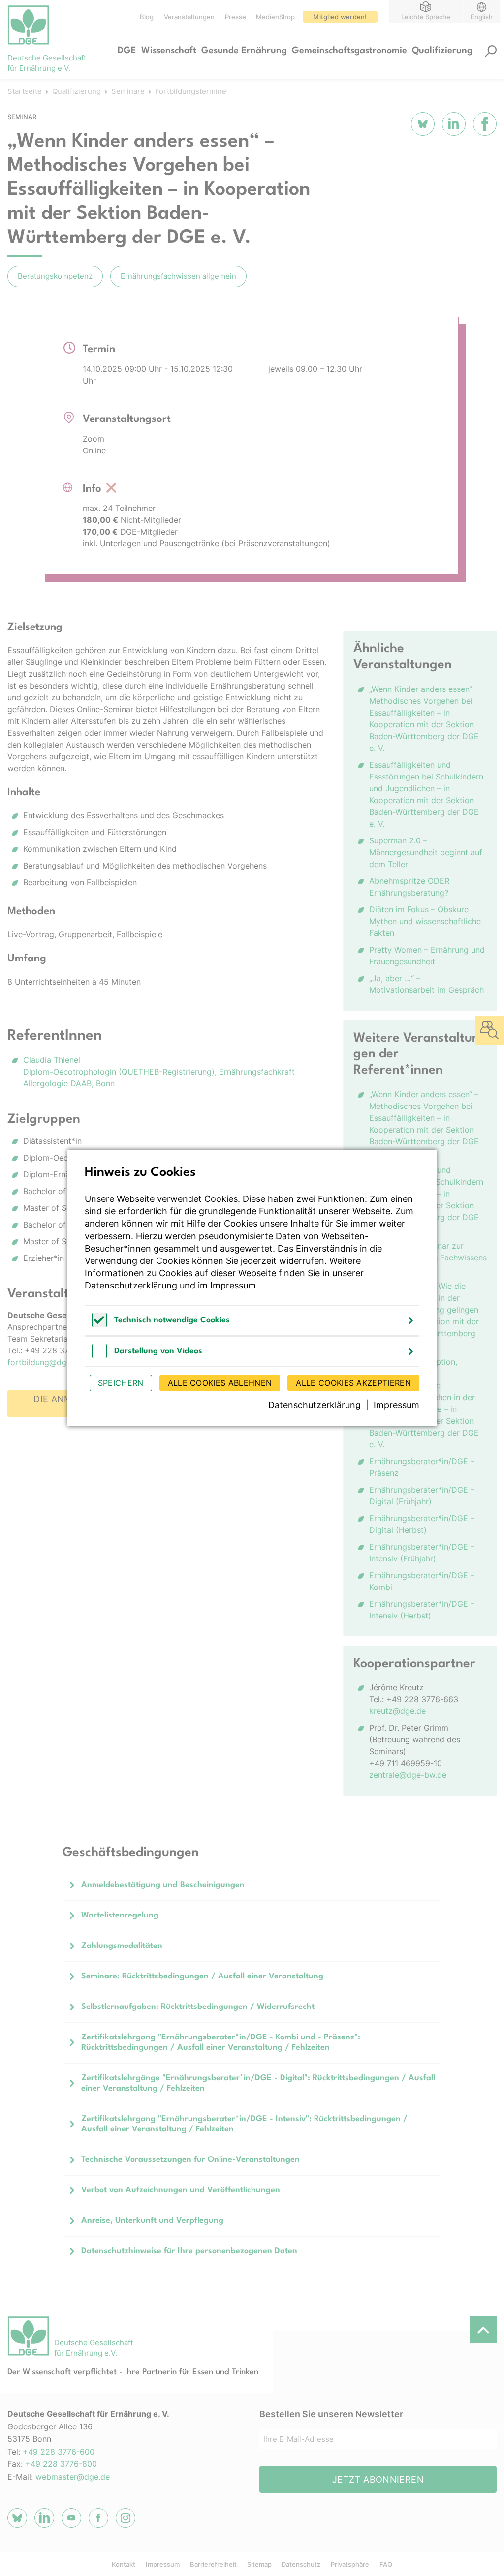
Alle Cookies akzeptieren (353, 1383)
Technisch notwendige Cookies (172, 1320)
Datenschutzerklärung (131, 1285)
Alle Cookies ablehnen (220, 1383)
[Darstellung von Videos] (99, 1356)
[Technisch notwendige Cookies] (99, 1325)
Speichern (121, 1383)
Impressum (233, 1285)
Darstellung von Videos (158, 1351)
